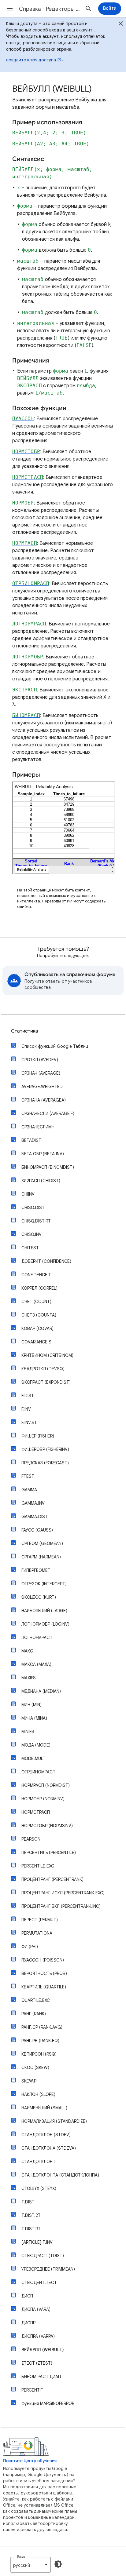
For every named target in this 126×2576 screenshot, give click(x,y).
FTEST (28, 1476)
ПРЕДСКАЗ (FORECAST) (45, 1463)
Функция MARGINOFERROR (48, 2403)
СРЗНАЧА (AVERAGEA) (44, 1100)
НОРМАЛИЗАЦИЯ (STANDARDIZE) (54, 2121)
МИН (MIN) (31, 1705)
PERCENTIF (32, 2390)
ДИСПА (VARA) (36, 2309)
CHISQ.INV (31, 1234)
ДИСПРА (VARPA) (38, 2336)
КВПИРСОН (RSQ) (39, 2054)
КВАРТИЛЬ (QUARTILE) (44, 1987)
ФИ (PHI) (30, 1947)
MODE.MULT (33, 1758)
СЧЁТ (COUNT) (36, 1302)
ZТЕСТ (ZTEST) (37, 2363)
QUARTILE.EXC (36, 2000)
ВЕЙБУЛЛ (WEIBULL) (43, 2350)
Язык (21, 2557)
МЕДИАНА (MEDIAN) (41, 1691)
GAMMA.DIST (35, 1517)
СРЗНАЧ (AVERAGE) (41, 1073)
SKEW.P (29, 2081)
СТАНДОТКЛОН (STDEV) (46, 2135)
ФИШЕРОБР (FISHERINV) (45, 1449)
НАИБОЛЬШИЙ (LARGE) (44, 1611)
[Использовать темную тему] (58, 2564)
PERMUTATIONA (37, 1933)
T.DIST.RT (31, 2229)
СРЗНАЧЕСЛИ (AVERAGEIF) (48, 1113)
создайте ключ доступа (31, 60)
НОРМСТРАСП (36, 1812)
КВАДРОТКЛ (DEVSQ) (43, 1369)
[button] (10, 9)
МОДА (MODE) (36, 1745)
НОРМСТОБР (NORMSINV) (47, 1826)
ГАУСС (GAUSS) (37, 1530)
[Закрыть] (121, 24)
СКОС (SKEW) (35, 2068)
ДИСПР (28, 2323)
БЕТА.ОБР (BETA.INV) (43, 1154)
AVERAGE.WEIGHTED (42, 1087)
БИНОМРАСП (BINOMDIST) (48, 1167)
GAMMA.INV (33, 1503)
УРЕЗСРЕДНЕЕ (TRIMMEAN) (48, 2269)
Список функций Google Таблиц (55, 1046)
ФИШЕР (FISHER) (38, 1436)
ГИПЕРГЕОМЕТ (36, 1570)
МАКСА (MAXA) (36, 1664)
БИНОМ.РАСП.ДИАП (41, 2377)
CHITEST (30, 1248)
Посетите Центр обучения (30, 2461)
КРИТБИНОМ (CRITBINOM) (47, 1355)
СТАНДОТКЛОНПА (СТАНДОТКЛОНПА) (60, 2175)
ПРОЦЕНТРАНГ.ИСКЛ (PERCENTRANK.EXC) (63, 1893)
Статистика (25, 1031)
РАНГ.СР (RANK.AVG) (42, 2027)
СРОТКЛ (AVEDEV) (40, 1060)
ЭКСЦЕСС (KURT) (39, 1597)
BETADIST (31, 1140)
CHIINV (28, 1194)
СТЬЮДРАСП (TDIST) (43, 2256)
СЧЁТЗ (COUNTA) (39, 1315)
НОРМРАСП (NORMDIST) (46, 1785)
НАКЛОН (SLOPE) (38, 2094)
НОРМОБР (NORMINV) (43, 1799)
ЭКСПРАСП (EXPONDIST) (46, 1382)
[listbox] (31, 2565)
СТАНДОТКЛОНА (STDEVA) (49, 2148)
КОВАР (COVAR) (37, 1328)
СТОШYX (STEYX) (39, 2188)
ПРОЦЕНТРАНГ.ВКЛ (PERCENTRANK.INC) (61, 1906)
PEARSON (31, 1839)
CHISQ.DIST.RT (36, 1221)
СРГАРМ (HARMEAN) (41, 1557)
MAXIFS (29, 1678)
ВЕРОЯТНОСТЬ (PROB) (44, 1973)
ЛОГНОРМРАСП (37, 1638)
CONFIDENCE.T (36, 1275)
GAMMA (29, 1490)
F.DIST (28, 1396)
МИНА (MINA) (34, 1718)
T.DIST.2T (31, 2215)
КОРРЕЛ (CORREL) (39, 1288)
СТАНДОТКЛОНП (38, 2162)
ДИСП (27, 2296)
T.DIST (28, 2202)
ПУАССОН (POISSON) (43, 1960)
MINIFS (28, 1732)
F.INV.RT (29, 1423)
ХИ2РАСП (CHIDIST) (41, 1181)
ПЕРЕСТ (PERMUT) (40, 1920)
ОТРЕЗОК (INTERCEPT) (44, 1584)
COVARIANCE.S (36, 1342)
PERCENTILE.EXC (38, 1866)
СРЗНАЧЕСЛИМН (38, 1127)
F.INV (26, 1409)
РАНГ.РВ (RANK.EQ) (40, 2041)
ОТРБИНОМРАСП (38, 1772)
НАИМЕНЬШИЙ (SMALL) (44, 2108)
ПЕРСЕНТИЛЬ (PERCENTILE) (49, 1853)
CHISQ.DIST (33, 1208)
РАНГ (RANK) (34, 2014)
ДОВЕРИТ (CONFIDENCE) (46, 1261)
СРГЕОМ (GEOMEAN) (42, 1543)
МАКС (27, 1651)
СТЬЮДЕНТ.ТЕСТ (39, 2283)
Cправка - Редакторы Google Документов (50, 9)
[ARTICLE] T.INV (37, 2242)
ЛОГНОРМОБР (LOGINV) (45, 1624)
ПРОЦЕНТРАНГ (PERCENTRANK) (52, 1879)
